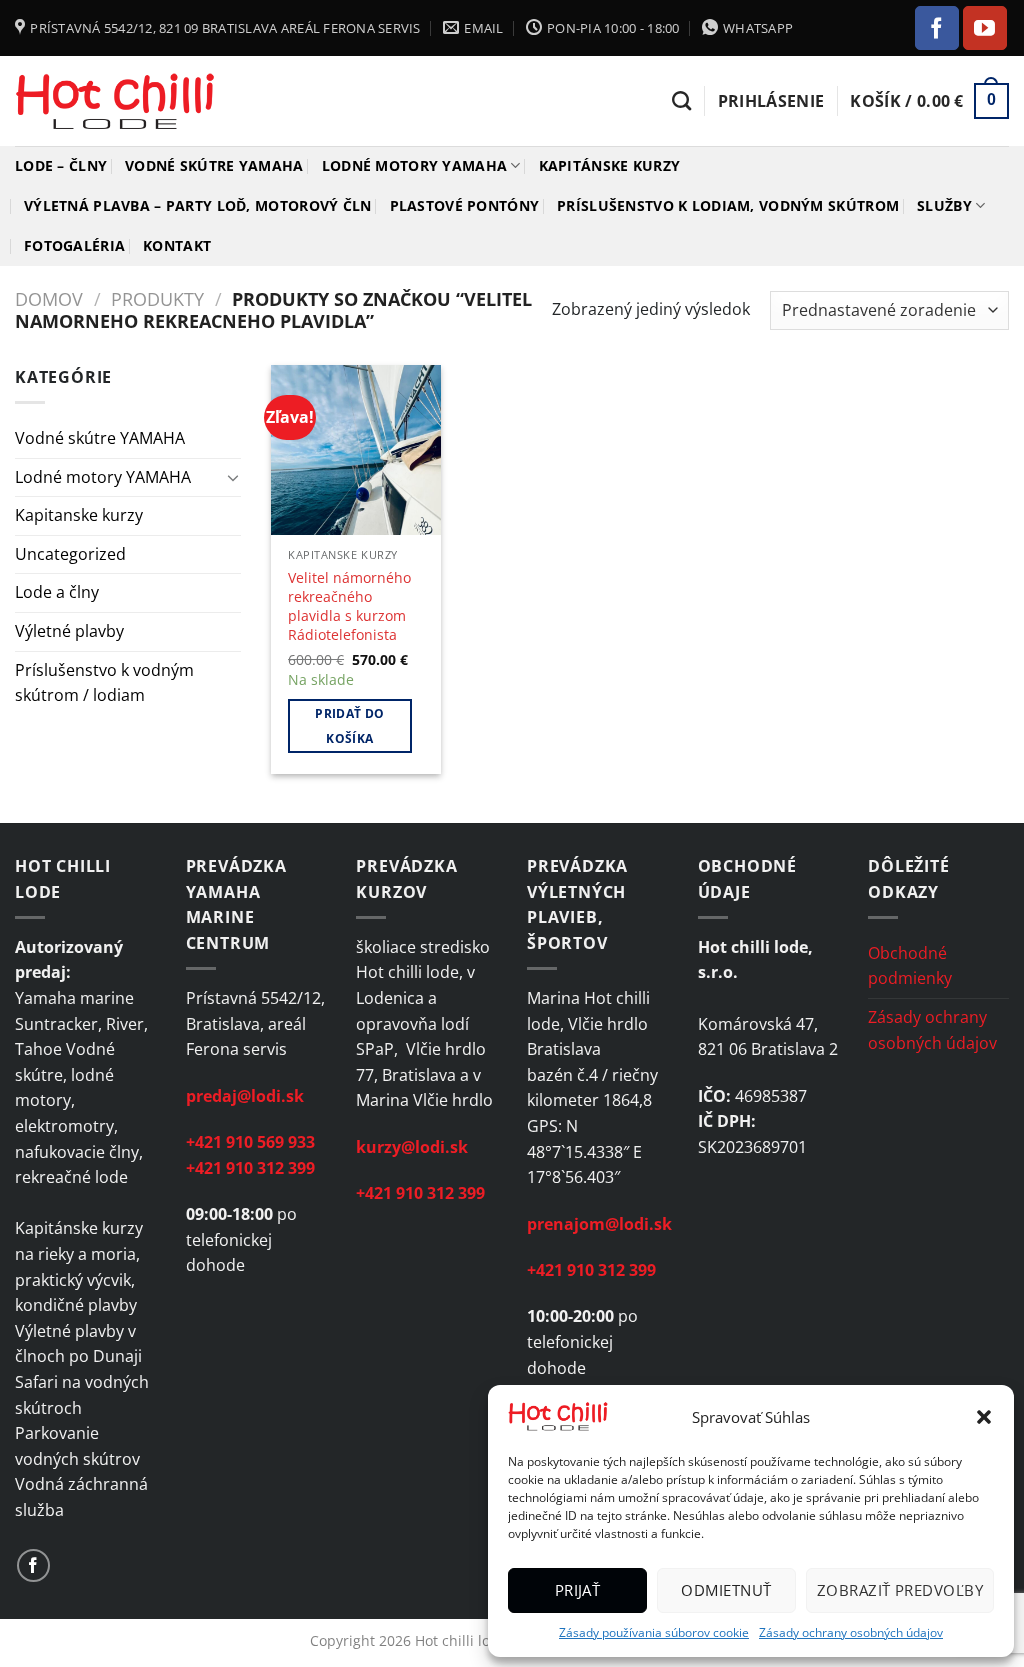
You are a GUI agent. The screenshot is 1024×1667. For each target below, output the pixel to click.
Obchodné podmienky (910, 966)
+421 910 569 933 (250, 1142)
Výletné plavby (69, 631)
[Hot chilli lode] (115, 101)
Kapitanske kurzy (79, 515)
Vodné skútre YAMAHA (214, 165)
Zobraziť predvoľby (900, 1590)
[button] (984, 1417)
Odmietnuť (726, 1590)
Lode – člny (61, 165)
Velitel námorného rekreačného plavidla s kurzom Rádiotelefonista (349, 606)
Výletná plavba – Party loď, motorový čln (198, 205)
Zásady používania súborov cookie (654, 1632)
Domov (49, 298)
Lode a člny (57, 592)
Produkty (157, 298)
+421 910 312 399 (250, 1168)
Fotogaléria (74, 245)
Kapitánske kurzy (610, 165)
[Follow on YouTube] (985, 28)
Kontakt (177, 245)
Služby (944, 205)
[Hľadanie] (681, 100)
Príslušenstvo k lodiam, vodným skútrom (728, 205)
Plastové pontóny (465, 205)
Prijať (578, 1590)
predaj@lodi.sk (245, 1096)
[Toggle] (233, 477)
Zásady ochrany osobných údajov (851, 1632)
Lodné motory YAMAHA (414, 165)
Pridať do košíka (349, 726)
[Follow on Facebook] (937, 28)
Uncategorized (70, 554)
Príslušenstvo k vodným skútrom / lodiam (104, 683)
